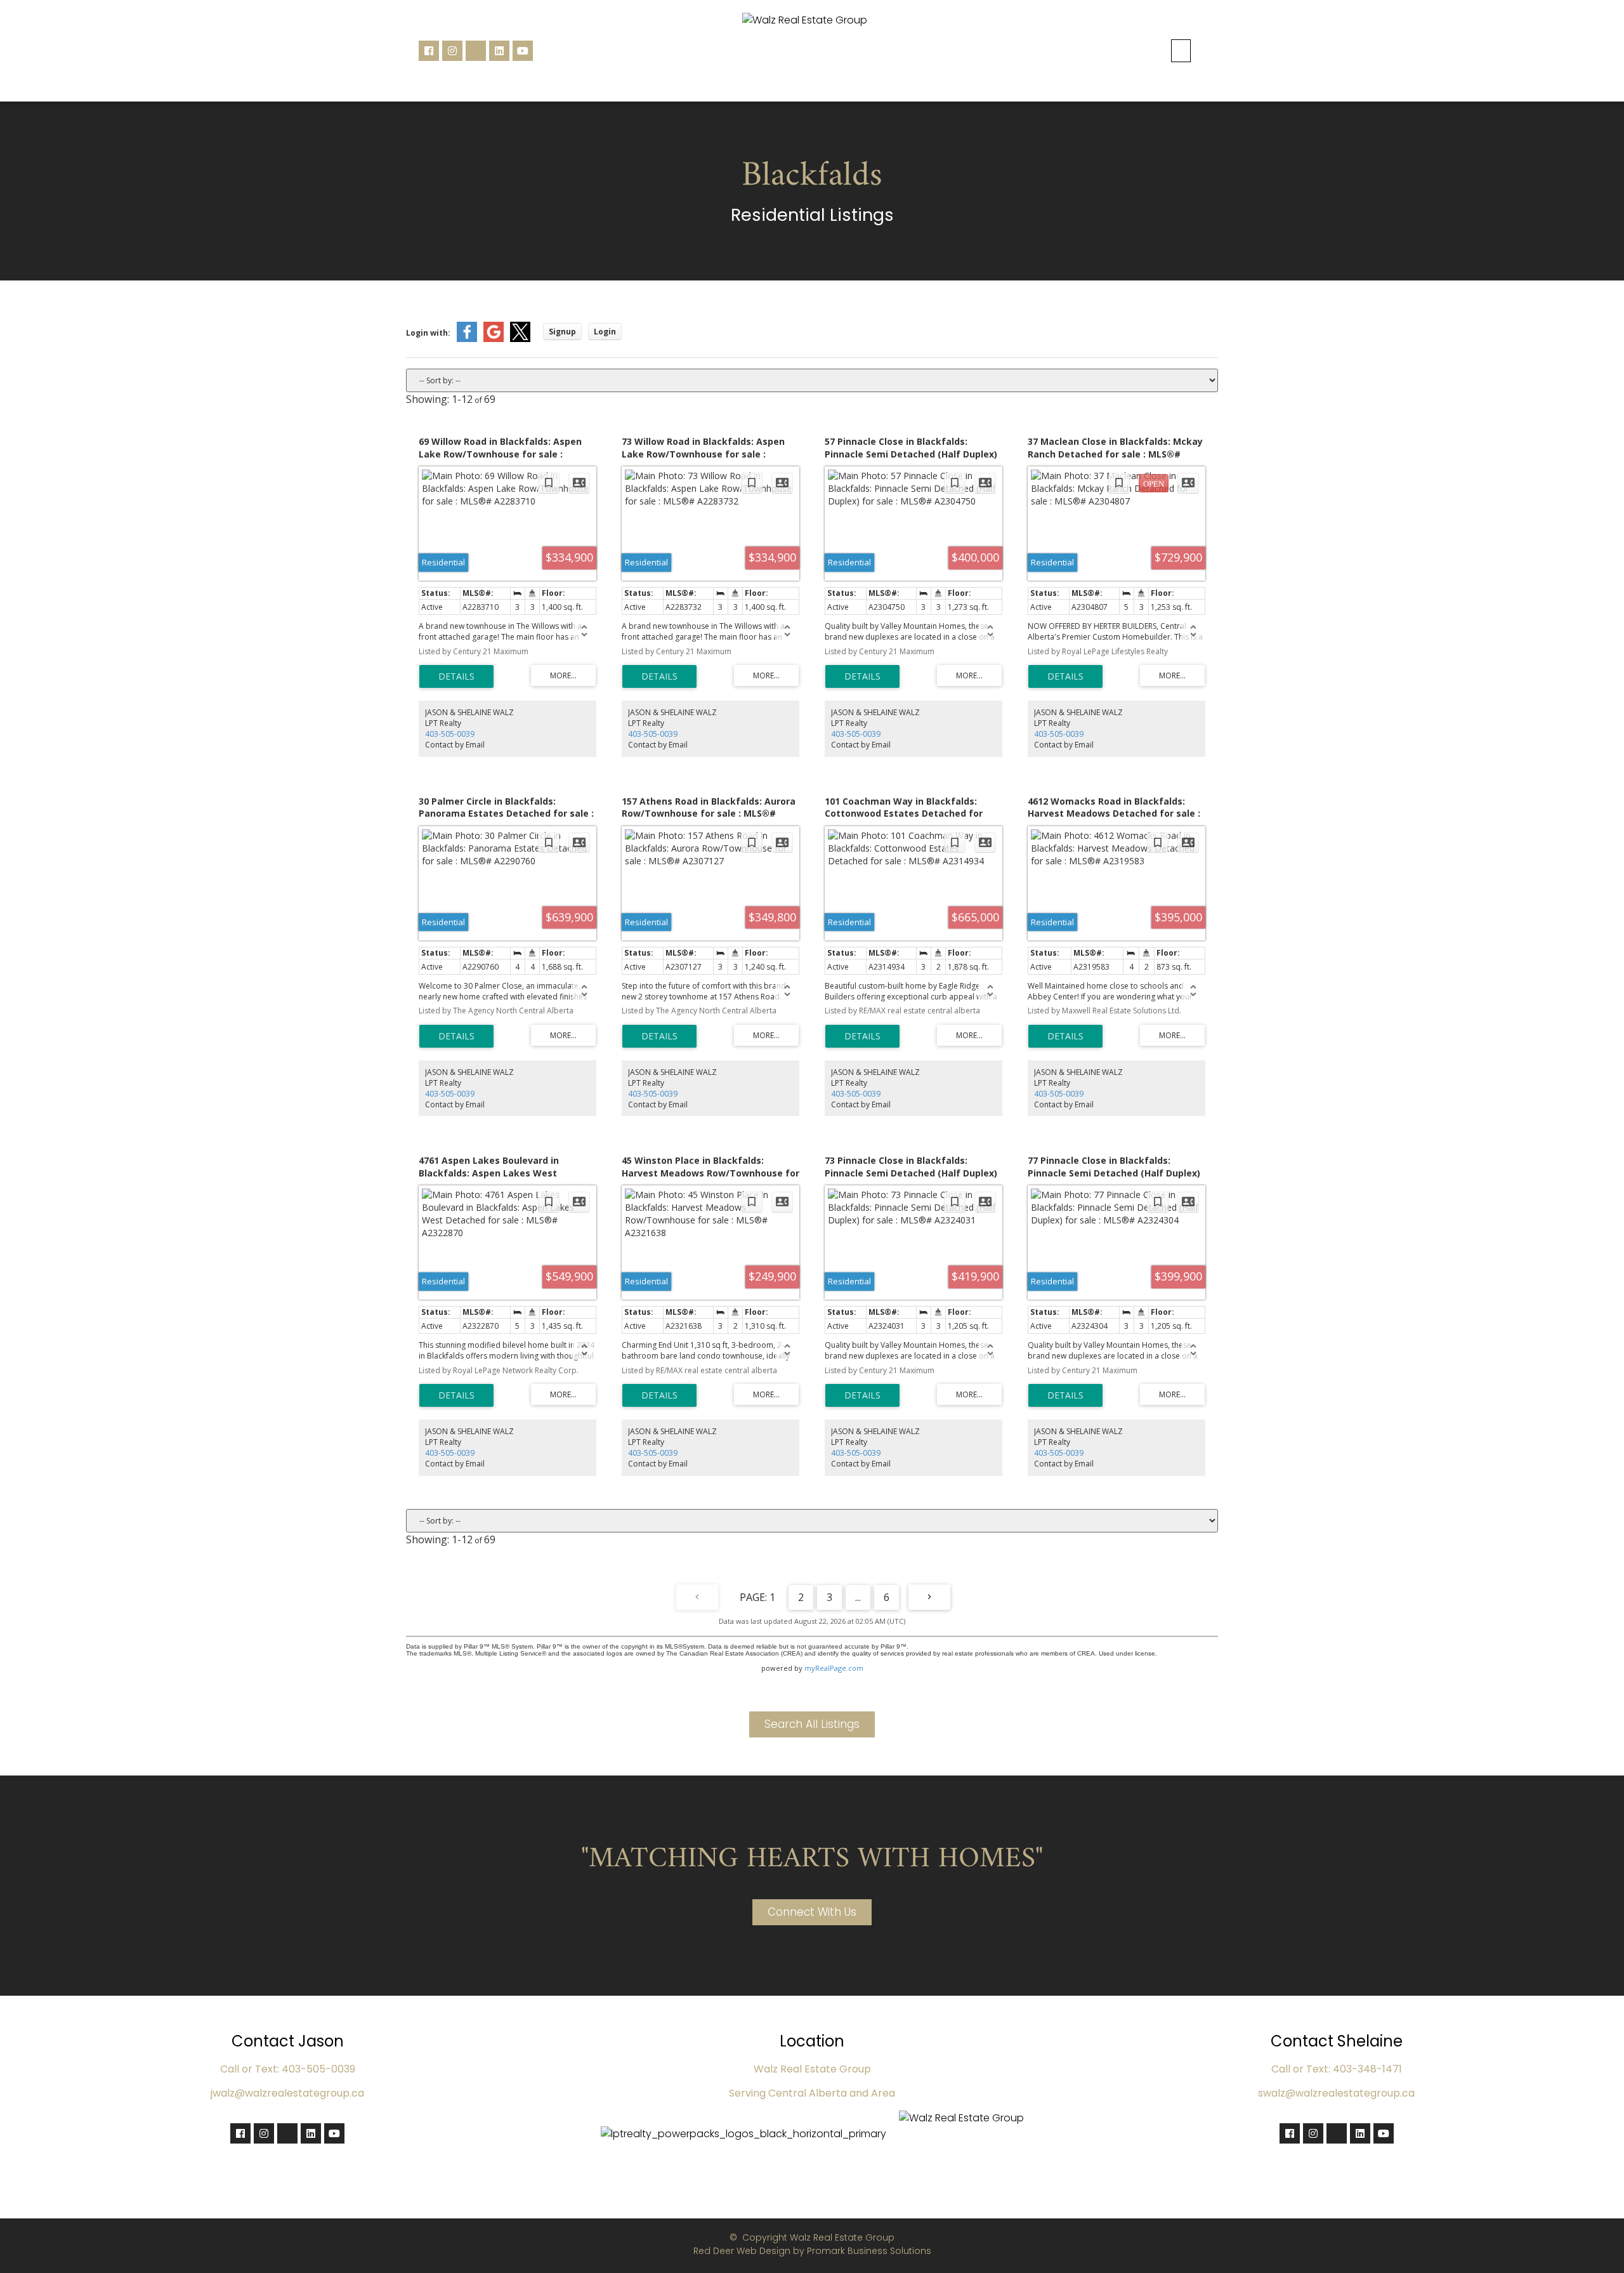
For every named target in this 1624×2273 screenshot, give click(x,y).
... (858, 1597)
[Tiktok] (476, 51)
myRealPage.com (834, 1668)
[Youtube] (523, 51)
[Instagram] (452, 51)
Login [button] (605, 332)
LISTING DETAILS (456, 676)
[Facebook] (429, 51)
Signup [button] (562, 332)
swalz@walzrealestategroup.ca (1336, 2093)
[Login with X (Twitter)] (520, 339)
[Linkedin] (499, 51)
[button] (1181, 51)
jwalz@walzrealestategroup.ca (287, 2093)
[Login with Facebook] (467, 339)
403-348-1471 (1367, 2069)
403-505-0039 (450, 734)
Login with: (428, 333)
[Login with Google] (494, 339)
